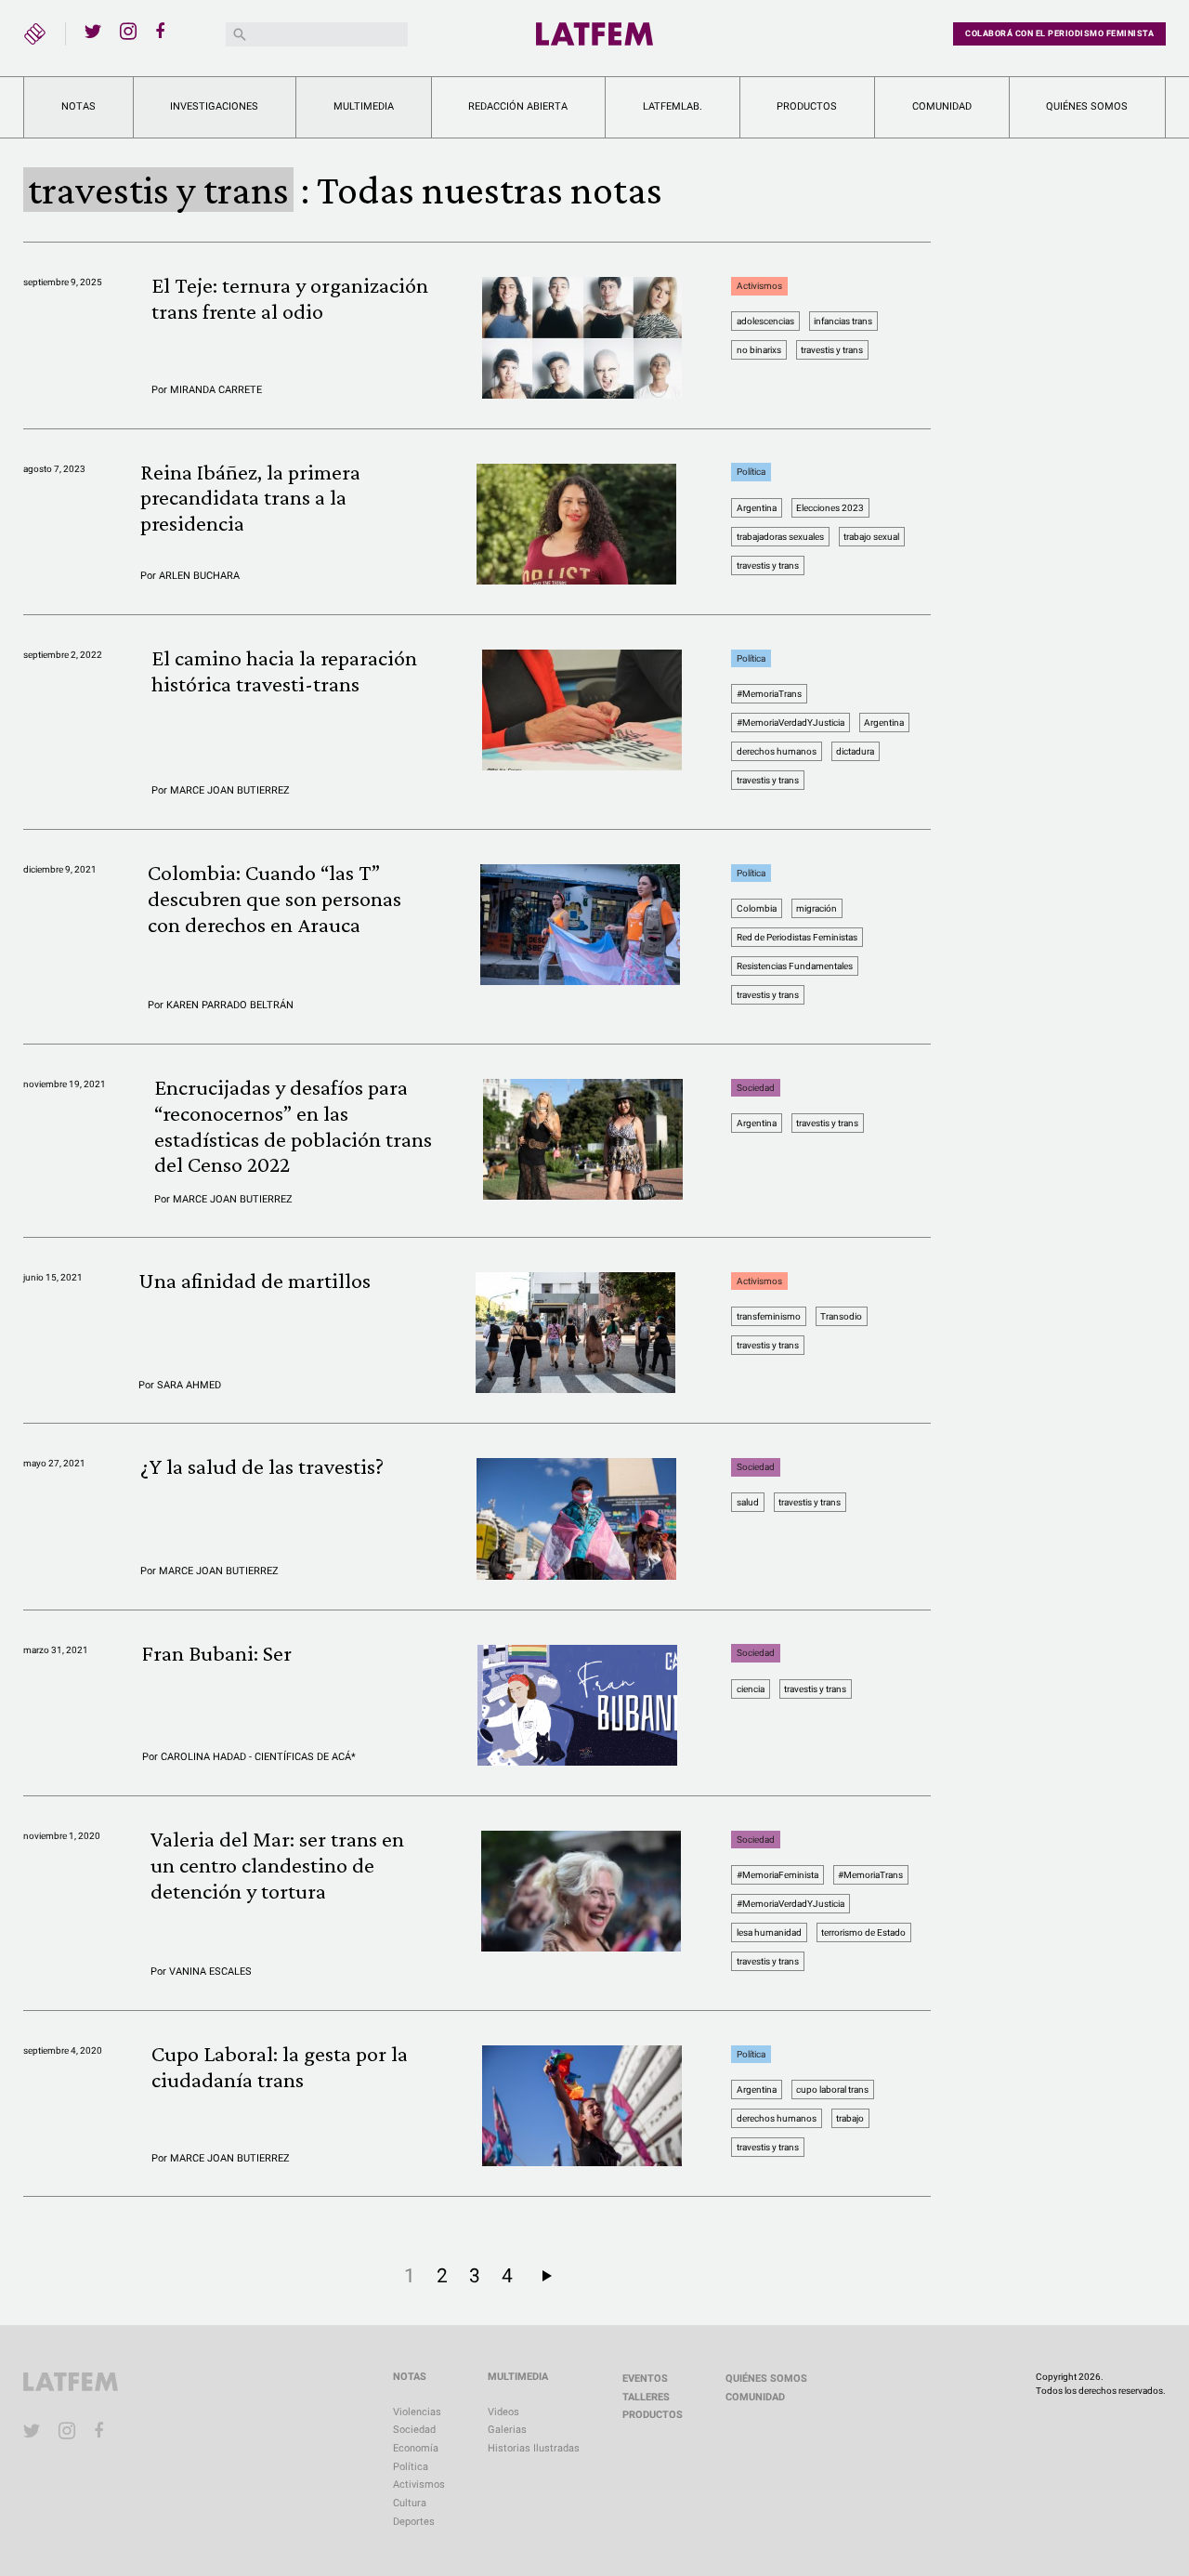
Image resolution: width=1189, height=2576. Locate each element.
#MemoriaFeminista (777, 1875)
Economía (416, 2448)
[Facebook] (163, 31)
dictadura (855, 751)
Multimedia (364, 106)
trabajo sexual (871, 537)
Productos (807, 106)
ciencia (751, 1689)
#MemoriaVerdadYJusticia (790, 723)
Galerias (507, 2430)
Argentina (757, 508)
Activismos (759, 286)
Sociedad (756, 1088)
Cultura (410, 2503)
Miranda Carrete (216, 390)
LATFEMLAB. (673, 106)
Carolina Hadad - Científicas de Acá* (258, 1757)
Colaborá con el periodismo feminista (1059, 33)
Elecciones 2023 (830, 508)
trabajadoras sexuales (780, 537)
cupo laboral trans (832, 2090)
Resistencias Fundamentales (795, 966)
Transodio (841, 1316)
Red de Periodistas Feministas (797, 937)
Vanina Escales (210, 1971)
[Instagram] (128, 31)
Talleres (646, 2397)
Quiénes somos (1087, 106)
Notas (78, 106)
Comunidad (942, 106)
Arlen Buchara (199, 576)
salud (748, 1502)
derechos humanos (777, 751)
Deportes (414, 2522)
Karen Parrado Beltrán (230, 1005)
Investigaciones (214, 106)
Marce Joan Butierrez (230, 790)
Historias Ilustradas (534, 2448)
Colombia (757, 908)
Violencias (417, 2412)
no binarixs (759, 350)
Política (751, 473)
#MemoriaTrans (769, 694)
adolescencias (765, 321)
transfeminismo (769, 1316)
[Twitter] (93, 31)
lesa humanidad (769, 1932)
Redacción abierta (518, 106)
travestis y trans (832, 350)
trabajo (850, 2118)
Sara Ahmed (189, 1385)
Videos (503, 2412)
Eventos (645, 2379)
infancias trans (843, 321)
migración (817, 908)
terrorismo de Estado (863, 1932)
